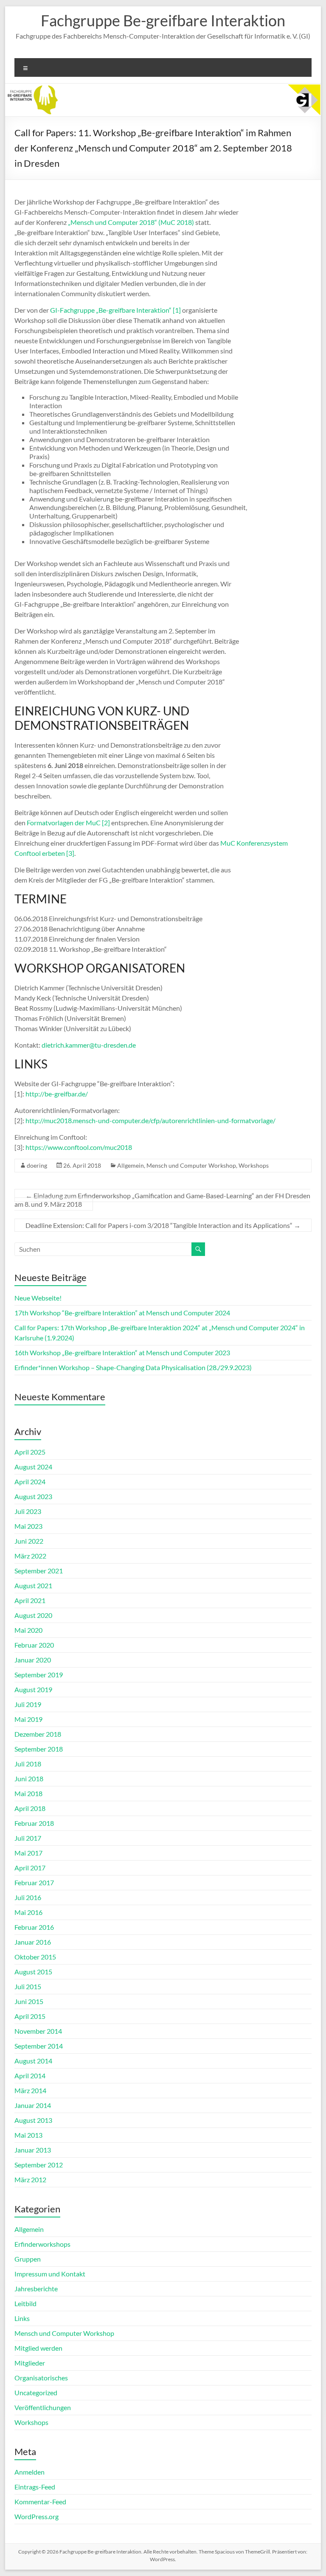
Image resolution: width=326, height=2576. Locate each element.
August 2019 (33, 1689)
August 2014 (33, 2061)
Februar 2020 (34, 1645)
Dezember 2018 (38, 1734)
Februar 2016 (34, 1927)
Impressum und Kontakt (50, 2274)
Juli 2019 (28, 1704)
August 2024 (33, 1467)
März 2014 (30, 2090)
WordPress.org (37, 2516)
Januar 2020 (33, 1660)
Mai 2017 (28, 1853)
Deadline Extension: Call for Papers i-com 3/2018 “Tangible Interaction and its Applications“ (163, 1225)
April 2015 (30, 2016)
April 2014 (30, 2076)
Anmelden (30, 2472)
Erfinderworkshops (42, 2244)
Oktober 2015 (35, 1957)
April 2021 (30, 1600)
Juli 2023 (28, 1511)
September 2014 (39, 2046)
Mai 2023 (28, 1526)
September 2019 (39, 1675)
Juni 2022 (29, 1541)
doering (37, 1165)
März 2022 (30, 1556)
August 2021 (33, 1585)
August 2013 (33, 2120)
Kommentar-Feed (40, 2502)
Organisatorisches (41, 2378)
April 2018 (30, 1808)
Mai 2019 (28, 1719)
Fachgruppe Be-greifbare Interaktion (163, 20)
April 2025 (30, 1452)
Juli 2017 (28, 1838)
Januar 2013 (33, 2150)
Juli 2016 (28, 1897)
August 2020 (33, 1615)
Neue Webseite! (38, 1298)
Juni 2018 (29, 1779)
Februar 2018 (34, 1823)
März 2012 (30, 2179)
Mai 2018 (28, 1793)
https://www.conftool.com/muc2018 (79, 1147)
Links (22, 2318)
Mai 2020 (28, 1630)
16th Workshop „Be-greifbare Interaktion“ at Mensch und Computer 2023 (122, 1352)
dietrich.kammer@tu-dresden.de (89, 1045)
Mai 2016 (28, 1912)
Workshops (254, 1165)
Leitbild (25, 2303)
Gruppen (28, 2259)
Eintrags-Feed (35, 2487)
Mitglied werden (38, 2348)
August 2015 (33, 1972)
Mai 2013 (28, 2135)
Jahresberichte (36, 2289)
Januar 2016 (33, 1942)
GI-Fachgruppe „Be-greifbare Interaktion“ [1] (115, 310)
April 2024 (30, 1481)
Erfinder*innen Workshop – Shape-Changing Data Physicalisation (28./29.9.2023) (133, 1367)
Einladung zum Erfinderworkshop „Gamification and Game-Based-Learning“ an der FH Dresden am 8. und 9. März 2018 (162, 1200)
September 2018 (39, 1749)
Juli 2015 (28, 1986)
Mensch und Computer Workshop (191, 1165)
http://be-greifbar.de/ (57, 1094)
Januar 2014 (33, 2105)
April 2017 (30, 1868)
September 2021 (39, 1571)
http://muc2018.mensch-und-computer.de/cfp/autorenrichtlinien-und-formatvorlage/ (150, 1120)
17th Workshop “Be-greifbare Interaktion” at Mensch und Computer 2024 (122, 1313)
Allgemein (131, 1165)
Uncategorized (36, 2392)
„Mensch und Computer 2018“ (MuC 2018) (131, 222)
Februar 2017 (34, 1882)
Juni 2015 (29, 2001)
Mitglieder (30, 2363)
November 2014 (38, 2031)
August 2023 (33, 1496)
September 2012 (39, 2165)
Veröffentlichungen (43, 2407)
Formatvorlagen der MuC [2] (68, 823)
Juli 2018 (28, 1764)
